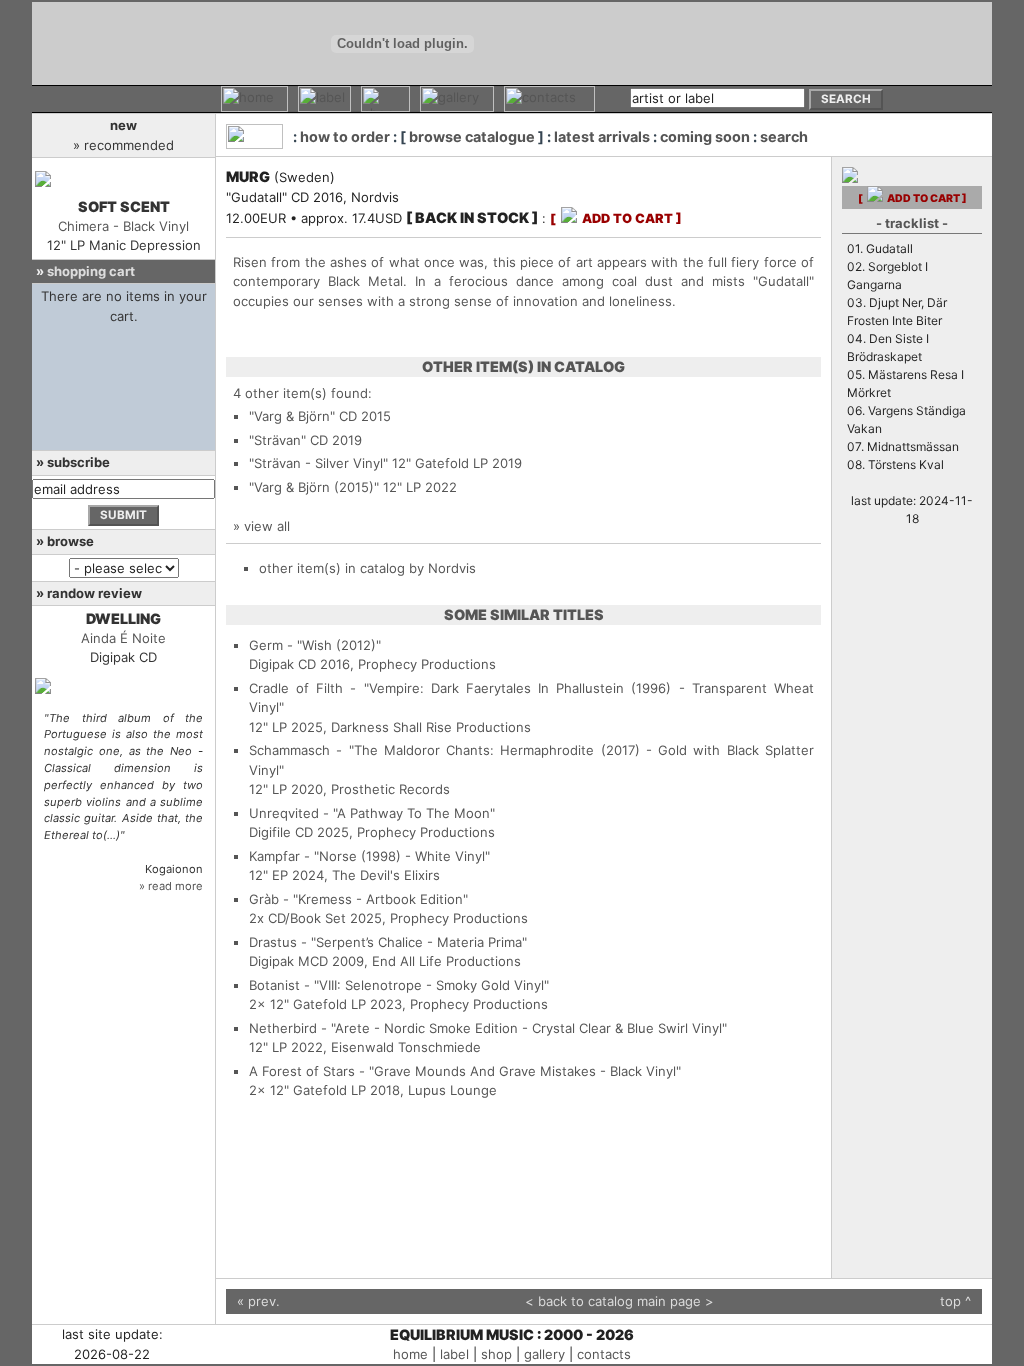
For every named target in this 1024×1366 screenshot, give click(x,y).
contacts (604, 1354)
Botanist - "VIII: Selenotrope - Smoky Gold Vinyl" (399, 985)
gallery (544, 1354)
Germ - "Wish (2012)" (315, 645)
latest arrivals (602, 136)
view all (267, 526)
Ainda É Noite (123, 638)
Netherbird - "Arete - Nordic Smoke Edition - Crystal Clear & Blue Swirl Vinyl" (488, 1028)
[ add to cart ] (616, 218)
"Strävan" (277, 440)
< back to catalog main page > (619, 1301)
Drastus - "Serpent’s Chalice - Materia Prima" (388, 942)
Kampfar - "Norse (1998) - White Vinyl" (369, 856)
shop (496, 1354)
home (410, 1354)
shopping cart (91, 271)
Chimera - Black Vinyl (123, 226)
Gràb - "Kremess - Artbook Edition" (358, 899)
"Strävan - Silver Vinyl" (318, 463)
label (454, 1354)
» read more (171, 886)
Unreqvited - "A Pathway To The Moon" (372, 813)
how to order (345, 136)
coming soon (705, 136)
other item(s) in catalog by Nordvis (367, 568)
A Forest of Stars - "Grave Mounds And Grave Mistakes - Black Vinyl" (465, 1071)
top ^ (955, 1301)
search (784, 136)
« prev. (258, 1301)
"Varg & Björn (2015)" (314, 487)
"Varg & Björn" (292, 416)
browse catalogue (472, 136)
